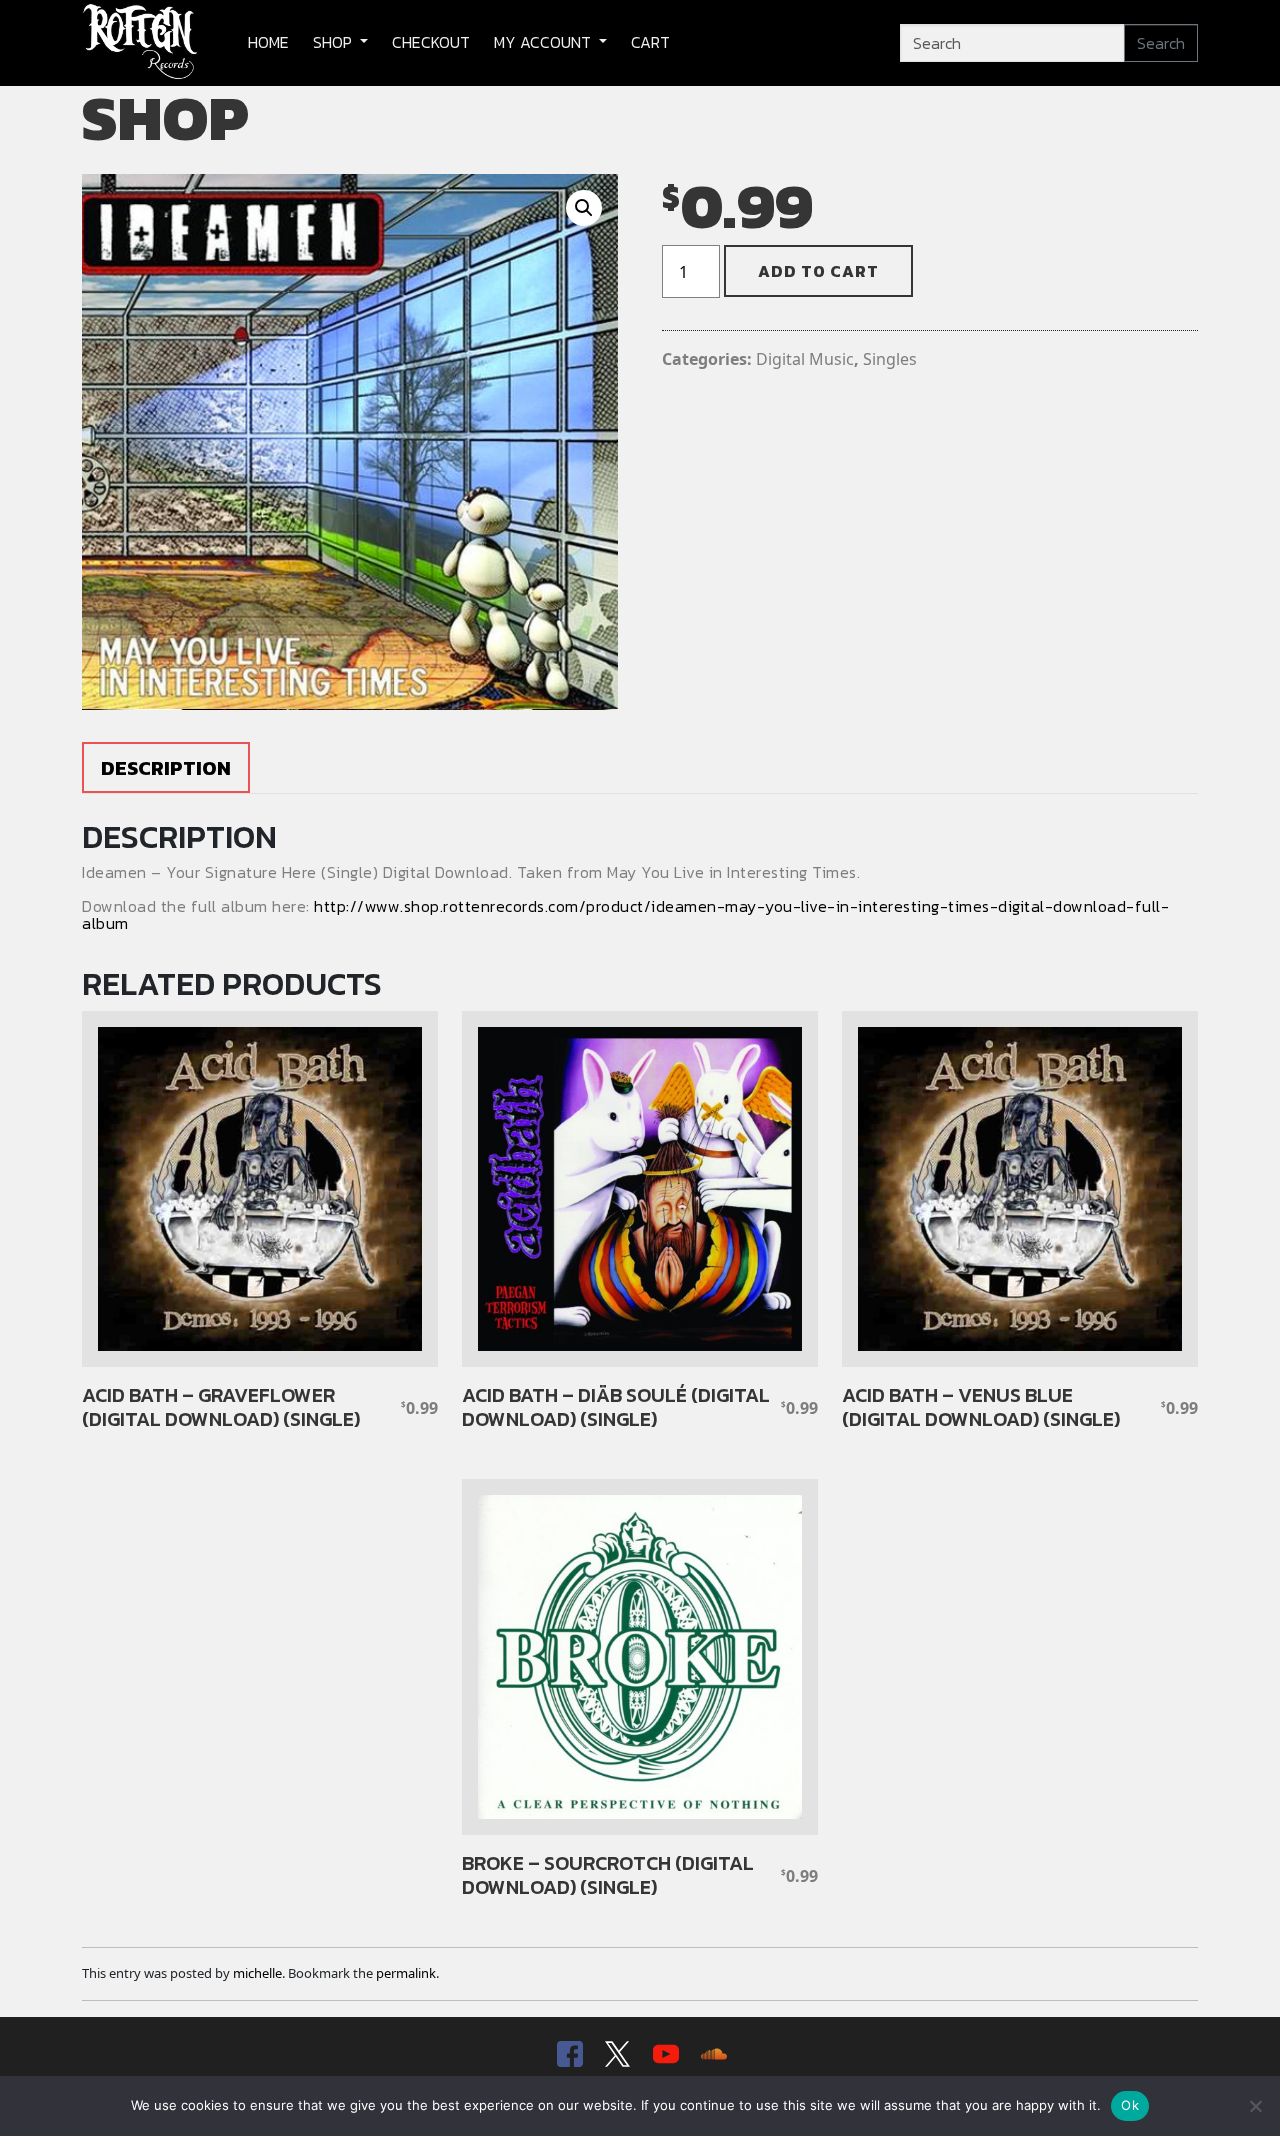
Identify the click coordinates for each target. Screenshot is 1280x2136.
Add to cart (818, 271)
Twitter (616, 2054)
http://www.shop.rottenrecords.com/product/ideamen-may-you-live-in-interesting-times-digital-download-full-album (625, 915)
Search (1161, 43)
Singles (890, 359)
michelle (257, 1973)
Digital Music (805, 359)
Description (166, 768)
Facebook (568, 2054)
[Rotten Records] (141, 43)
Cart (650, 42)
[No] (1255, 2106)
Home (268, 42)
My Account (544, 42)
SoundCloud (712, 2054)
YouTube (664, 2054)
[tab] (166, 767)
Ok (1130, 2105)
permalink (406, 1973)
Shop (334, 42)
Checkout (431, 42)
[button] (584, 208)
